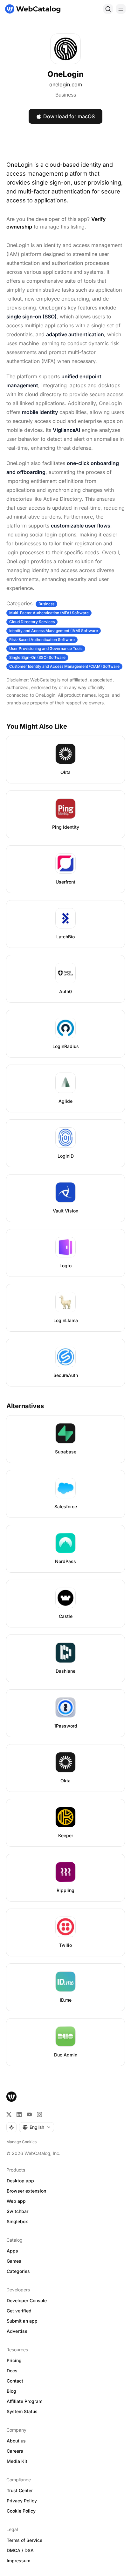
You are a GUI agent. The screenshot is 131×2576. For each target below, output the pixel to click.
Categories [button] (18, 2271)
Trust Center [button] (20, 2490)
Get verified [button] (19, 2311)
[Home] (33, 9)
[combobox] (37, 2127)
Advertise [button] (17, 2331)
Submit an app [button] (22, 2321)
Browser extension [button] (26, 2191)
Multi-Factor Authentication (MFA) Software (49, 613)
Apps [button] (12, 2251)
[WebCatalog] (11, 2097)
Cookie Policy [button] (21, 2511)
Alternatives (25, 1406)
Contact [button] (15, 2381)
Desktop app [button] (20, 2181)
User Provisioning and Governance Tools (46, 648)
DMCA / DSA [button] (20, 2550)
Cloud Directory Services (32, 622)
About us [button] (16, 2441)
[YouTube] (29, 2114)
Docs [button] (12, 2371)
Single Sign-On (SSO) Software (37, 657)
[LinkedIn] (19, 2114)
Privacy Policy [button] (22, 2501)
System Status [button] (22, 2411)
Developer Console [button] (27, 2300)
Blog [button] (11, 2391)
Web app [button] (16, 2201)
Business (66, 95)
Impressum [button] (18, 2561)
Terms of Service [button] (24, 2540)
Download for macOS (69, 116)
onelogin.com (66, 84)
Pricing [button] (14, 2360)
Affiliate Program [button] (24, 2401)
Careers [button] (15, 2451)
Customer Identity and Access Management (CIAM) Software (64, 666)
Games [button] (14, 2261)
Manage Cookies (21, 2142)
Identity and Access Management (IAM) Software (54, 631)
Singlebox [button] (17, 2221)
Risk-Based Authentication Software (42, 640)
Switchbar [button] (17, 2211)
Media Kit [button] (17, 2461)
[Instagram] (39, 2114)
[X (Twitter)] (9, 2114)
